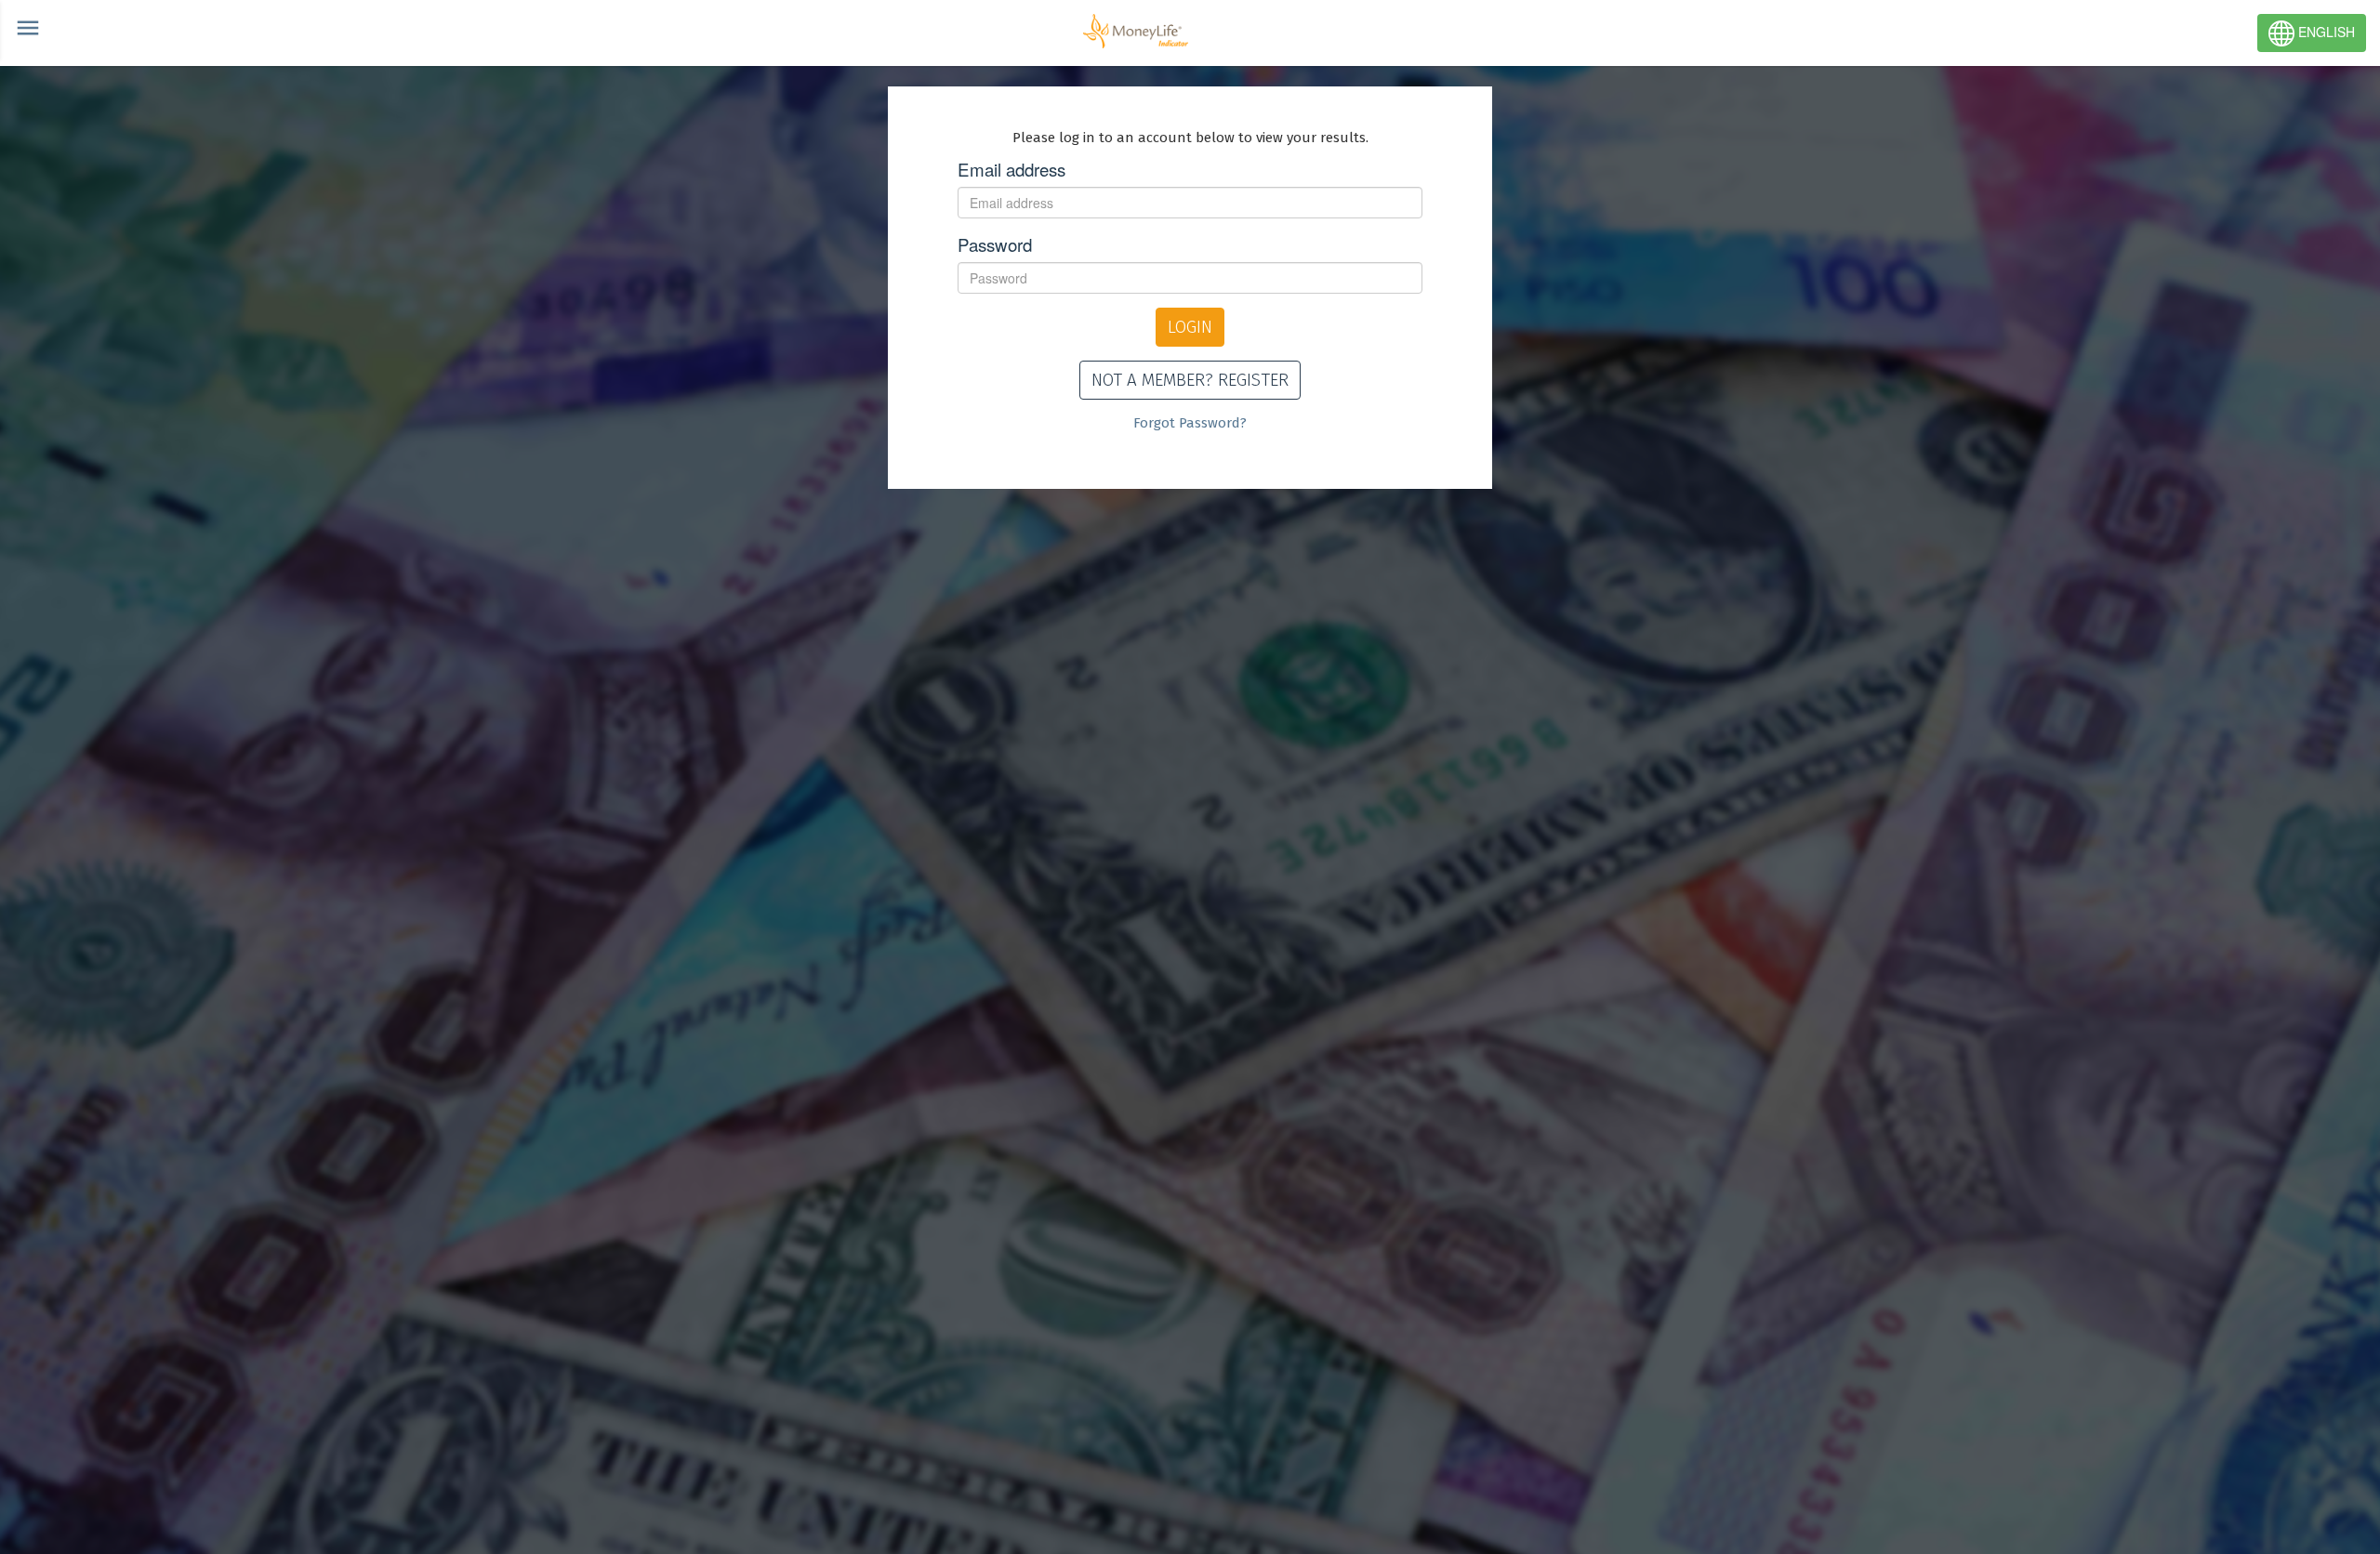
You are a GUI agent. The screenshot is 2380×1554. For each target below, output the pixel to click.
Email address (1011, 169)
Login (1190, 327)
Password (995, 244)
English (2325, 32)
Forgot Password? (1190, 423)
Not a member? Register (1190, 380)
